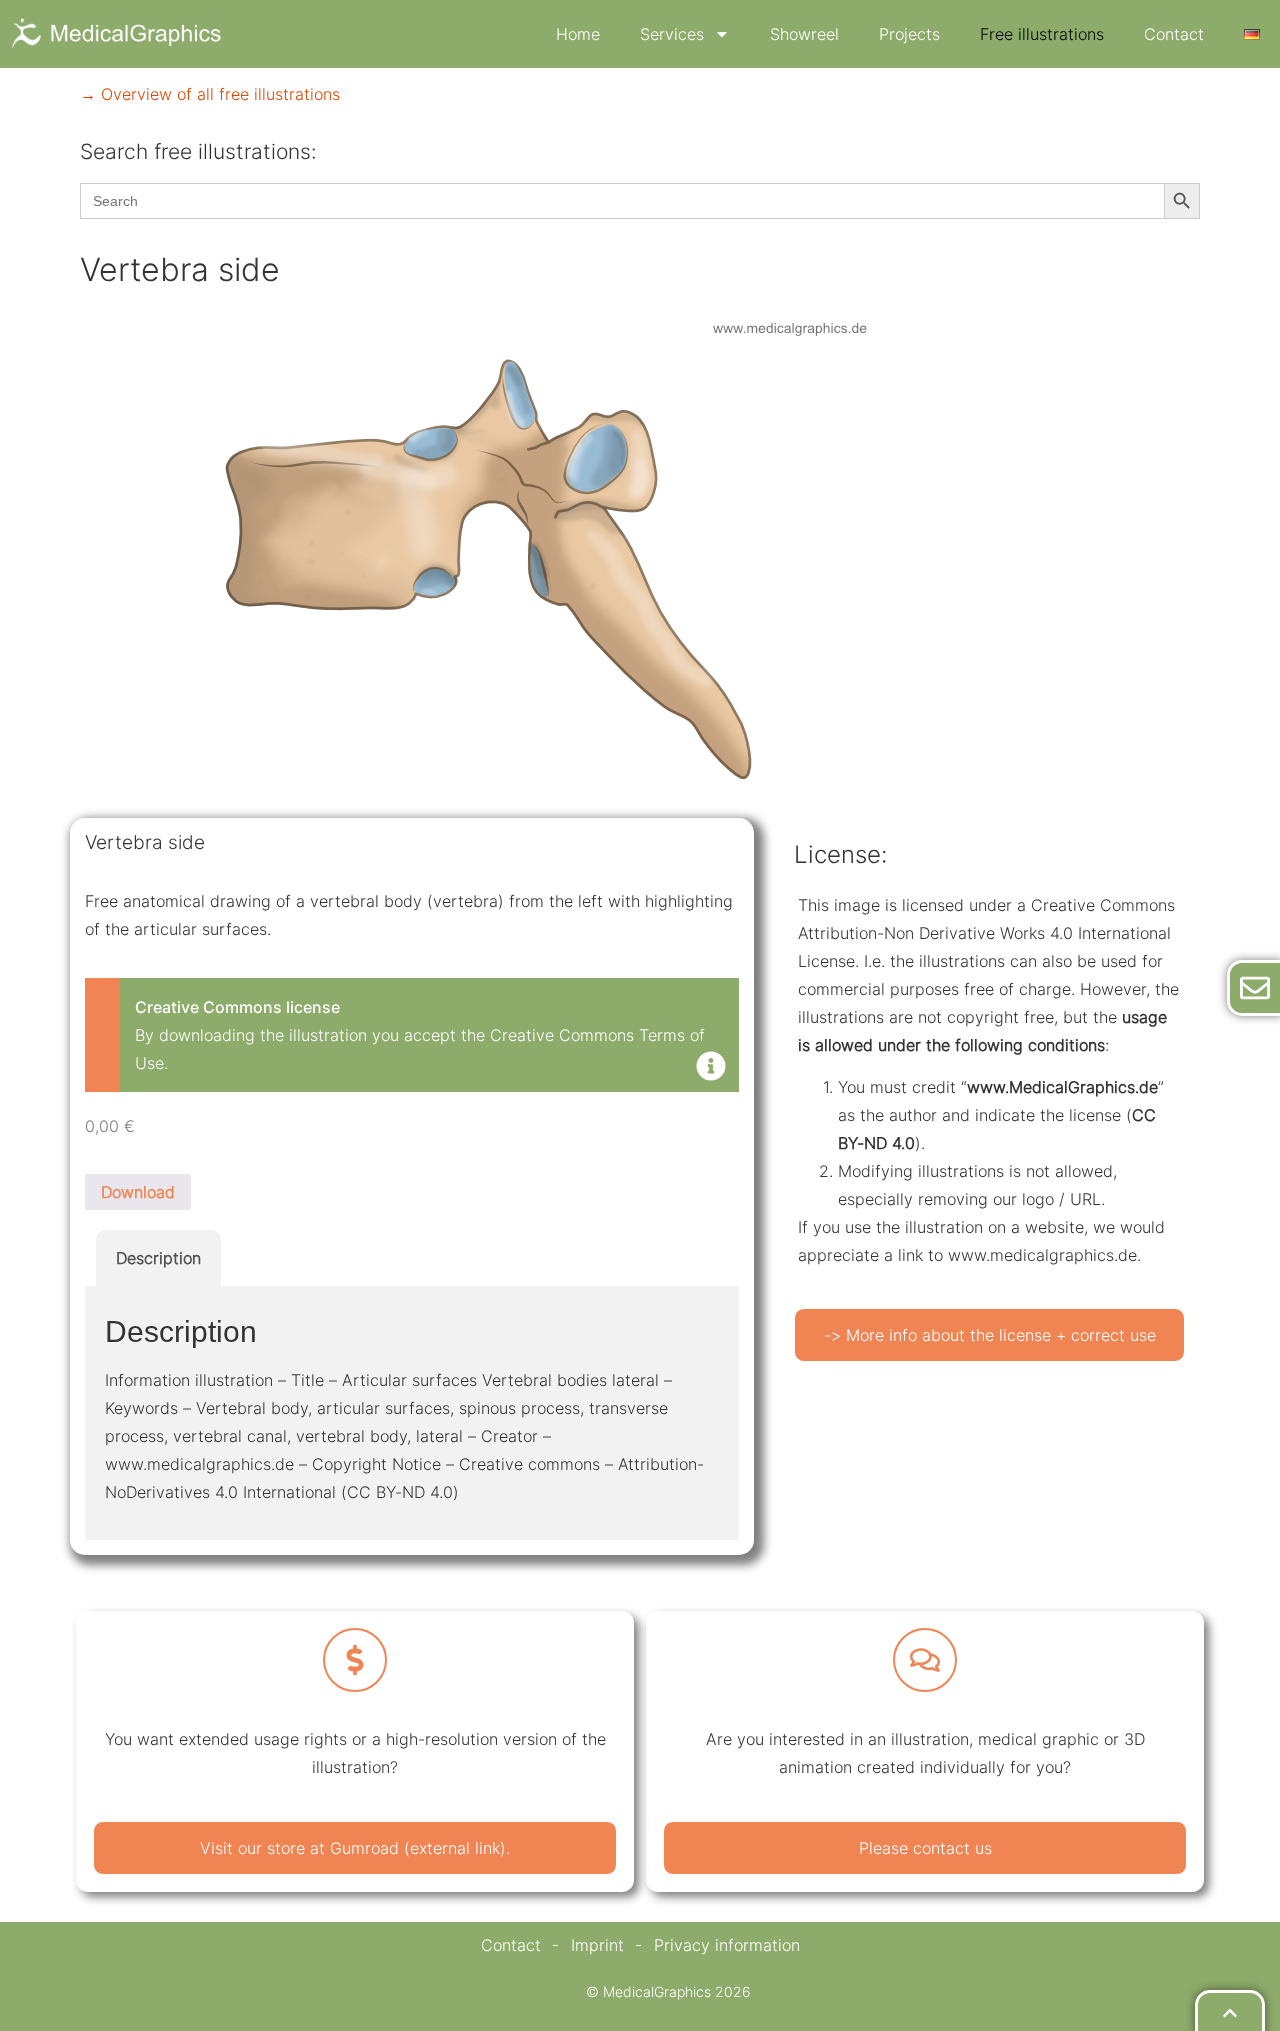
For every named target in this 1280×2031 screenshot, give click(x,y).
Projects (909, 34)
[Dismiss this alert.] (711, 1068)
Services (672, 34)
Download (138, 1192)
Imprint (597, 1945)
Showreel (804, 34)
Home (578, 34)
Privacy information (727, 1945)
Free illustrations (1042, 34)
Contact (1174, 34)
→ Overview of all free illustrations (210, 94)
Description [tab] (158, 1258)
